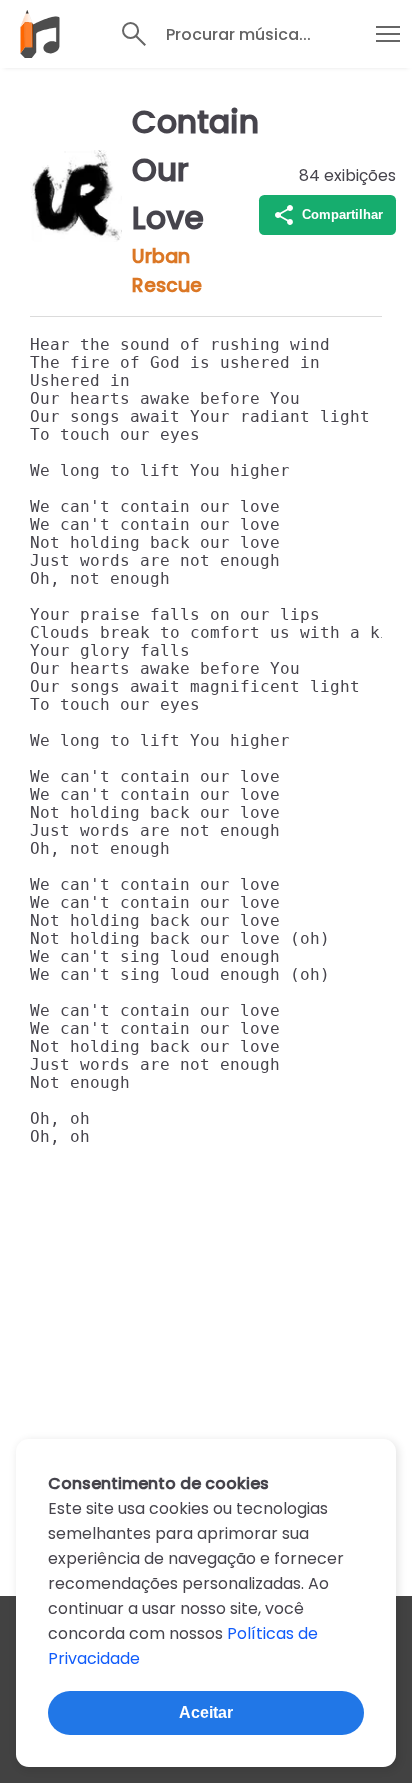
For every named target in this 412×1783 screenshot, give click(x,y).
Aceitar (206, 1712)
